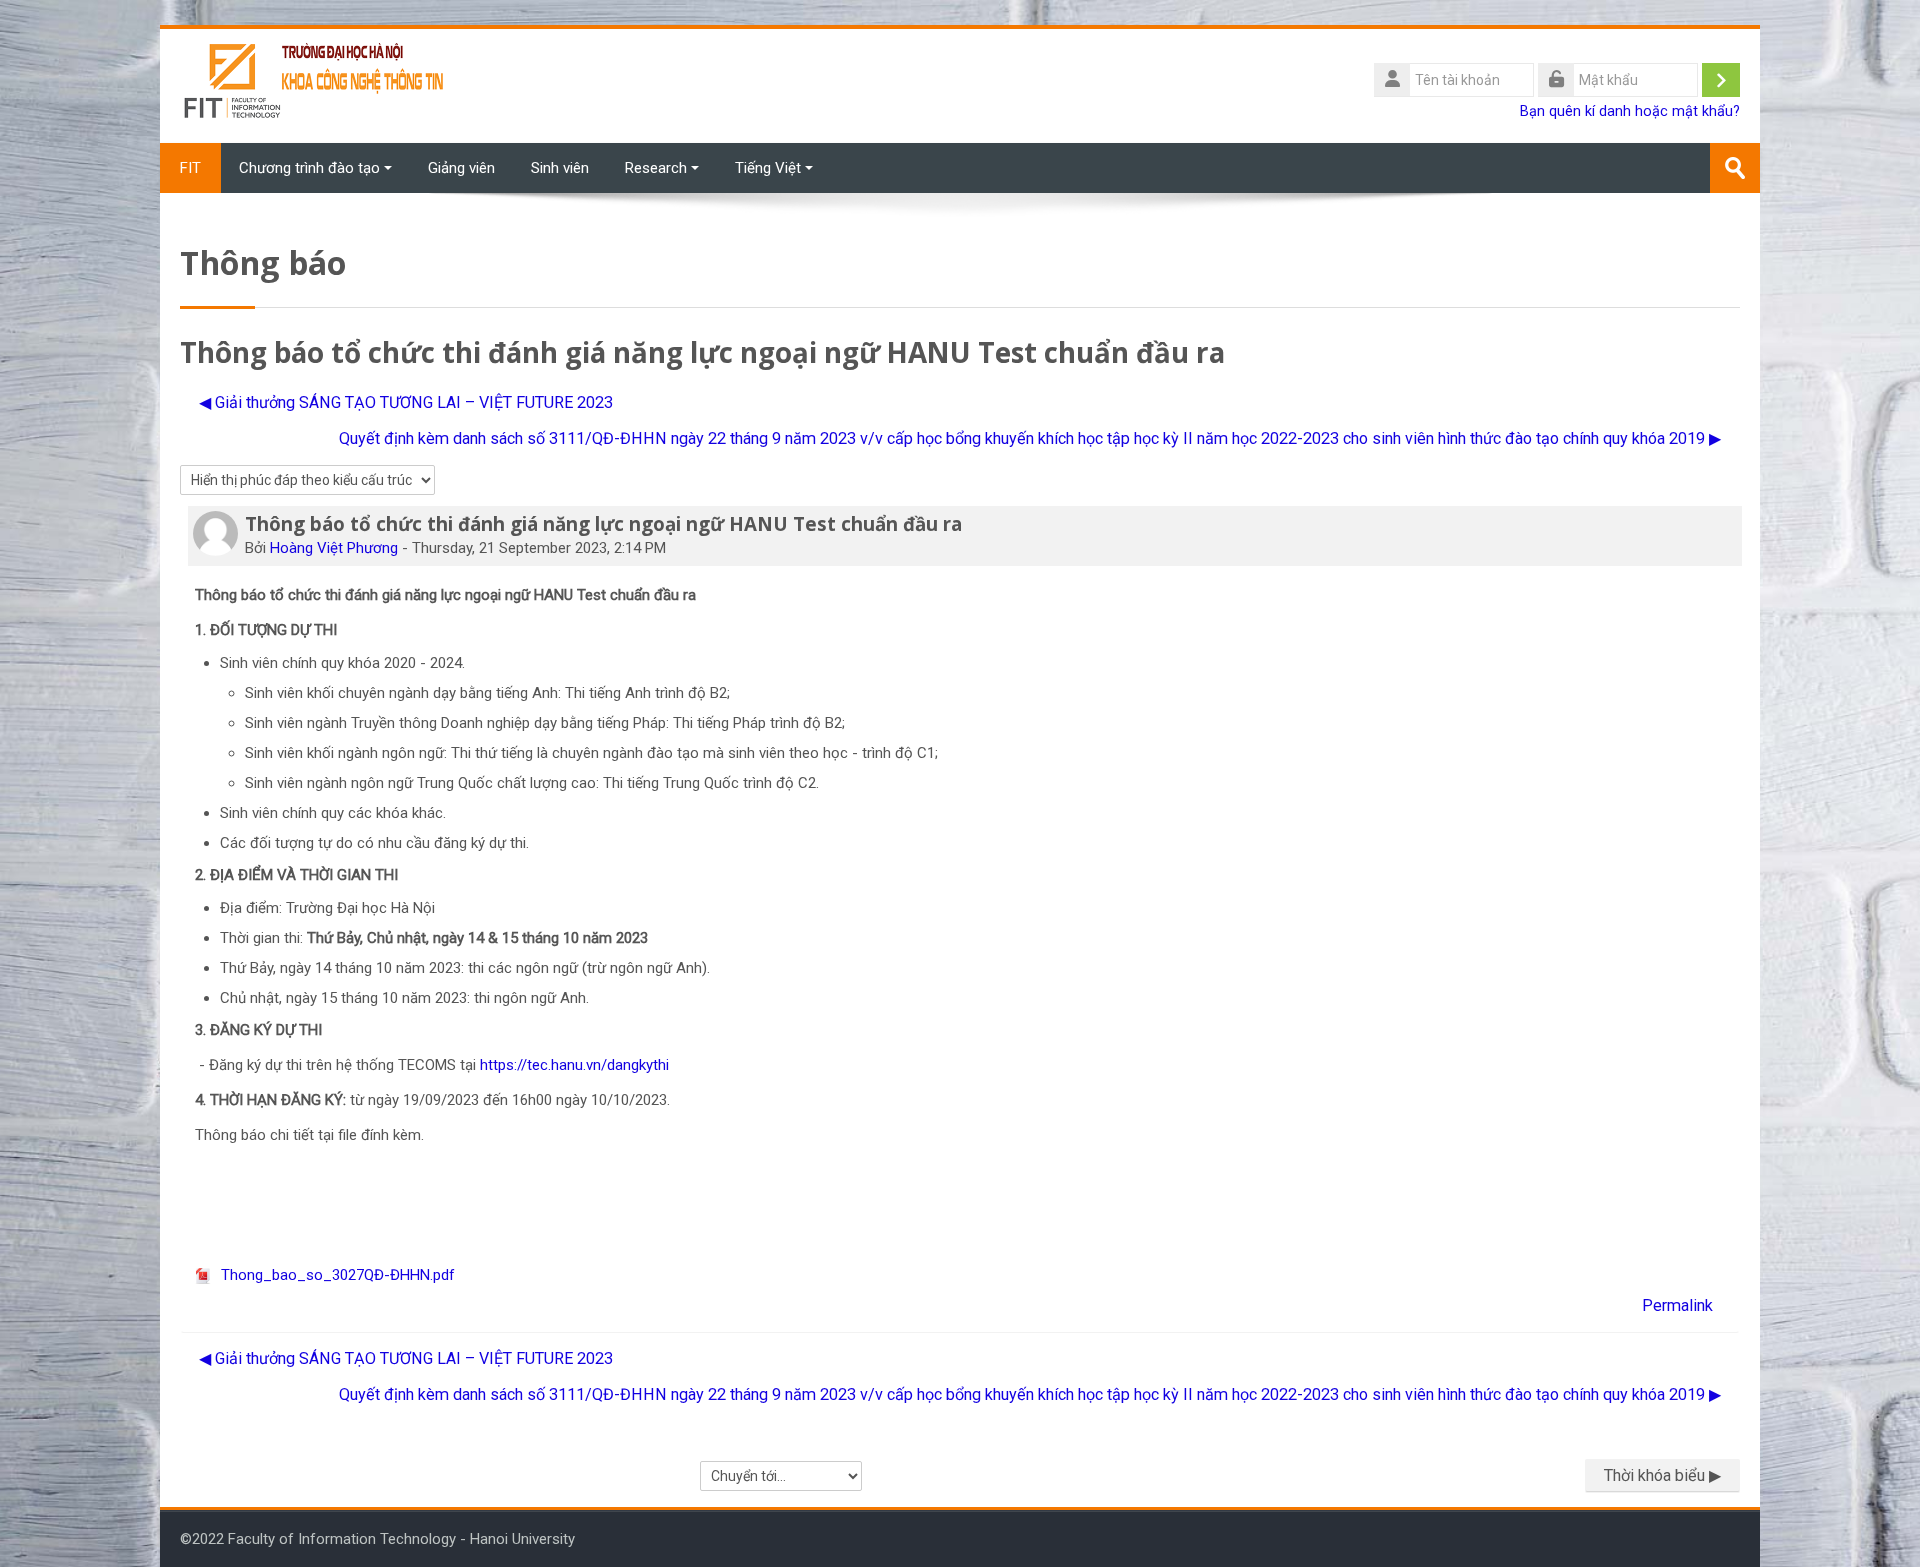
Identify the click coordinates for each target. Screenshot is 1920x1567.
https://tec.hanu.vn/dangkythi (574, 1065)
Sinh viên (560, 168)
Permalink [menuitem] (1677, 1305)
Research (656, 168)
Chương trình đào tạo (309, 168)
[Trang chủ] (315, 85)
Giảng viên (461, 168)
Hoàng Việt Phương (334, 548)
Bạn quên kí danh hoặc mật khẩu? (1630, 111)
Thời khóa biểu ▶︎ (1662, 1475)
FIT (190, 168)
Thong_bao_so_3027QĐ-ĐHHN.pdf (336, 1275)
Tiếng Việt (768, 168)
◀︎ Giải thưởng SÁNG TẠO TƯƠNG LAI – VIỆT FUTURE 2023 (406, 402)
